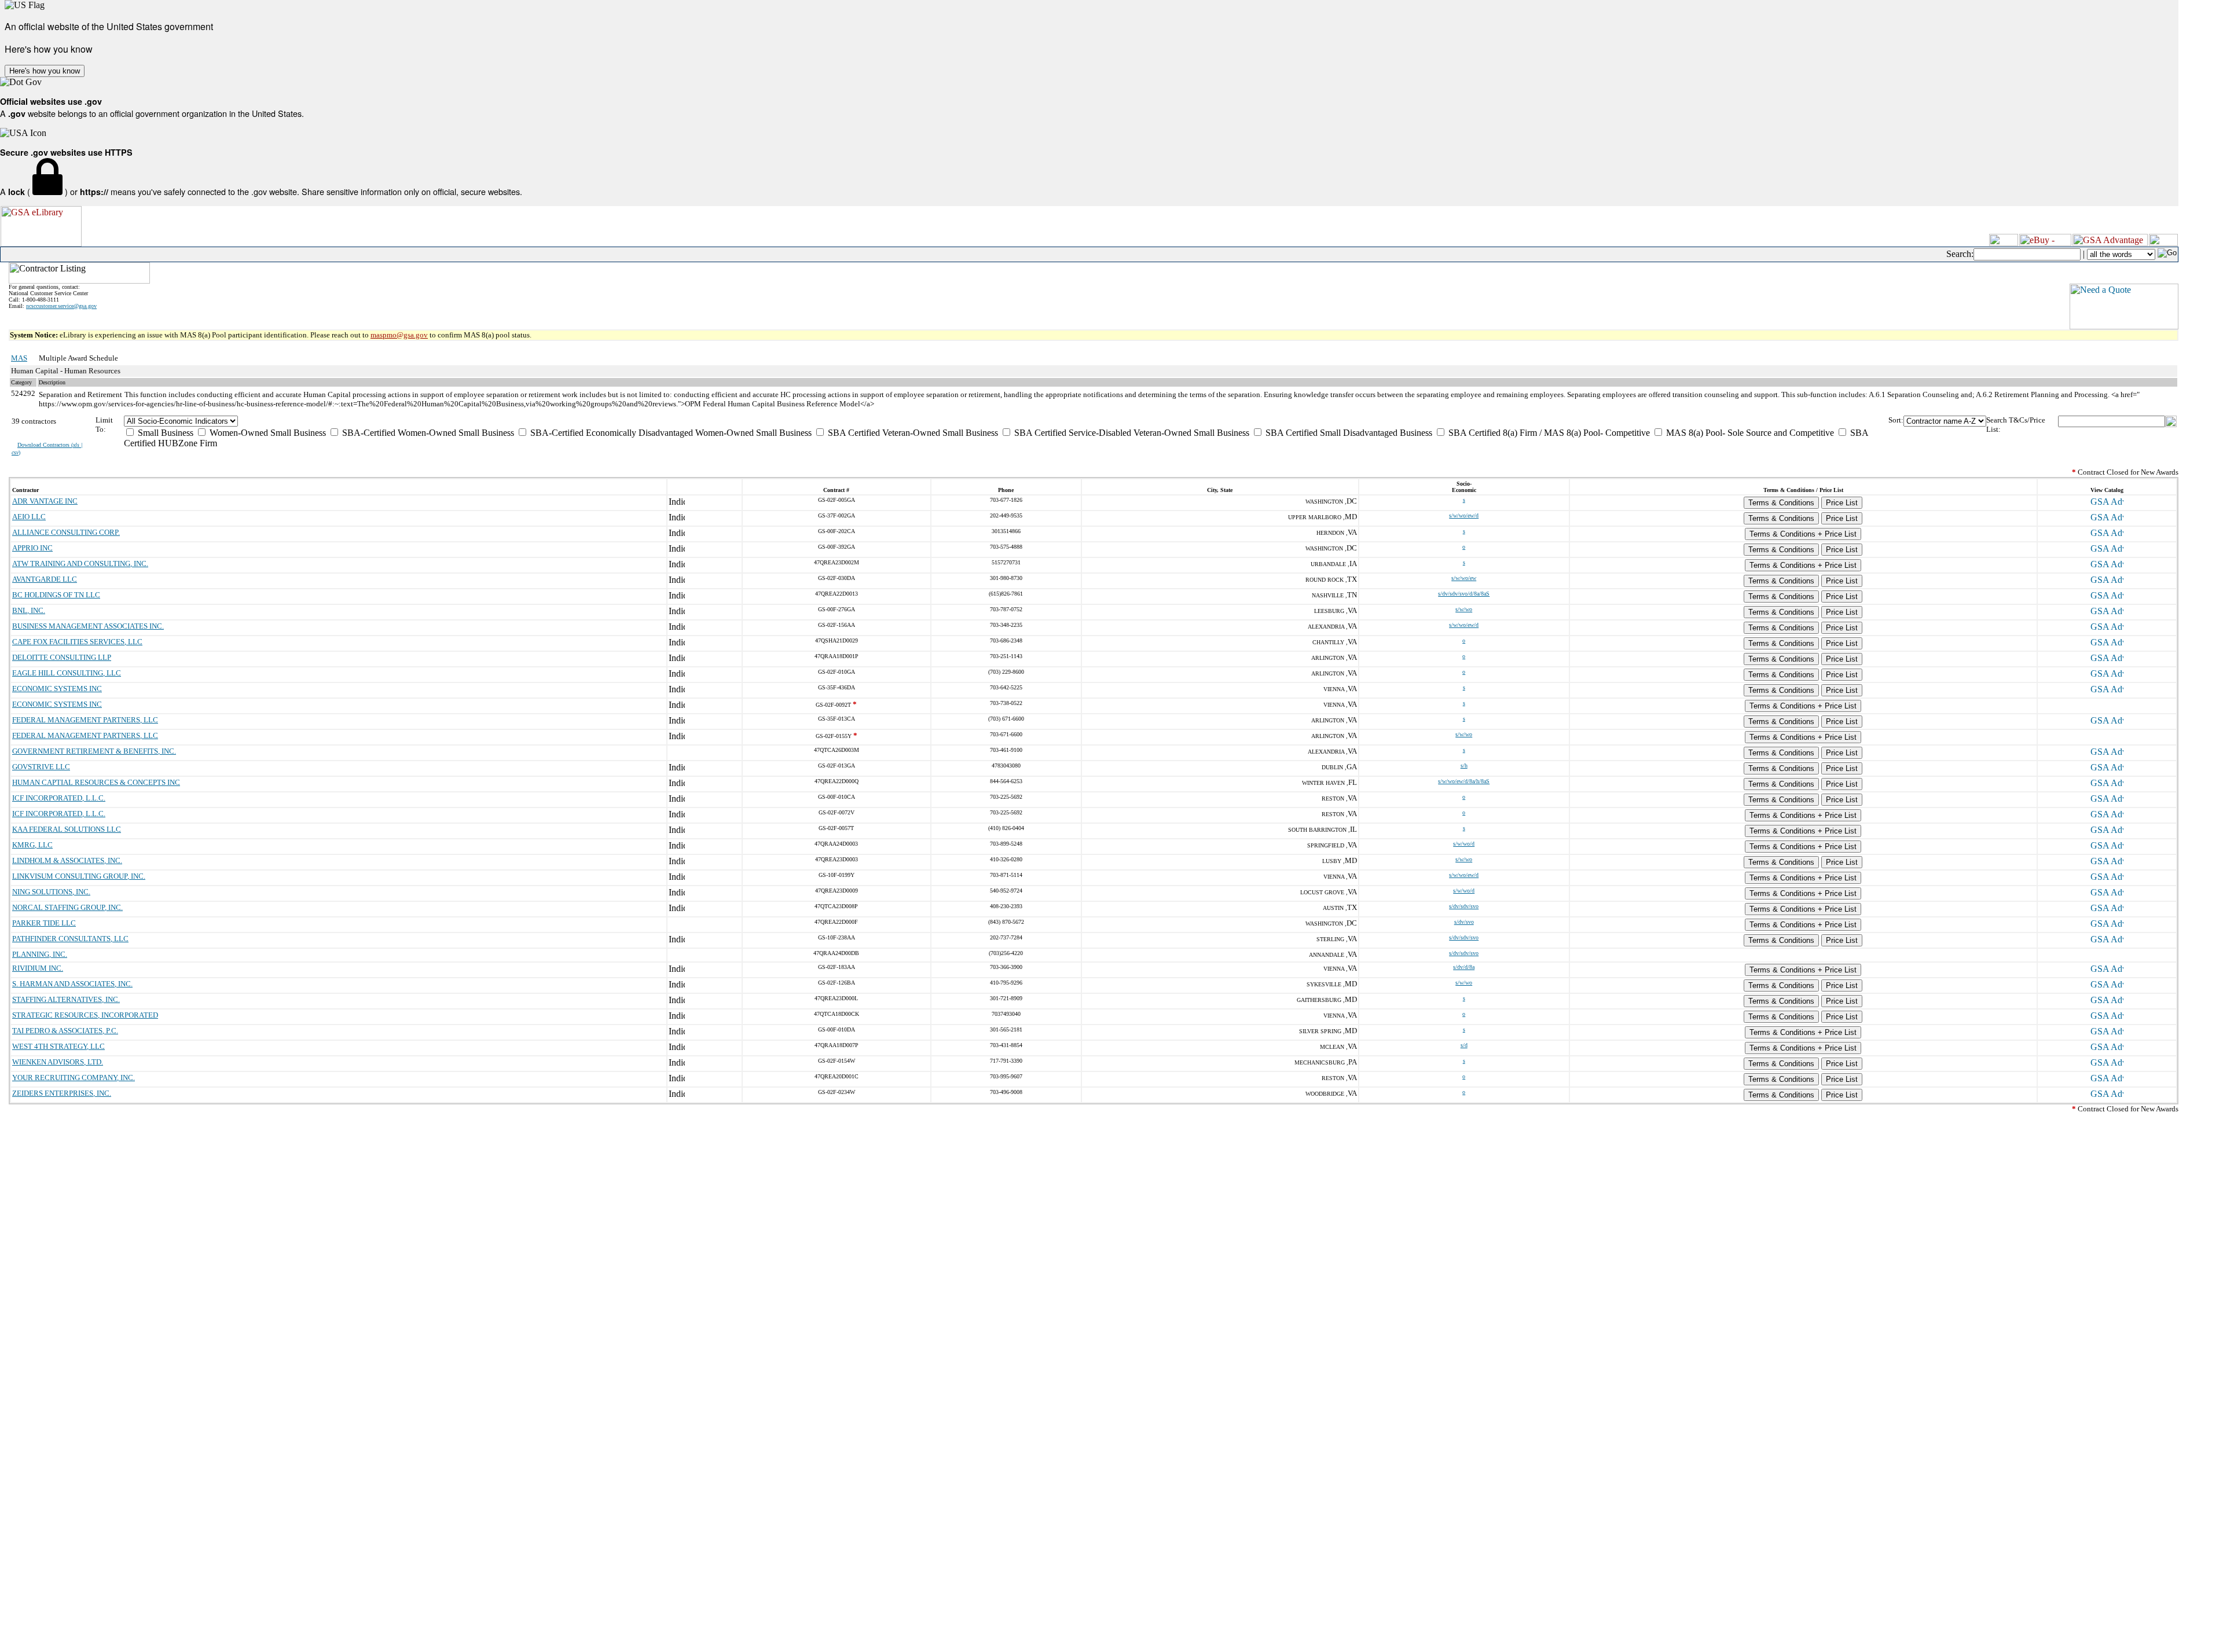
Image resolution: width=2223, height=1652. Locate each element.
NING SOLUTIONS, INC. (51, 892)
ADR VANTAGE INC (45, 501)
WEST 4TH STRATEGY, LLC (58, 1046)
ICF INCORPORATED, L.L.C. (59, 798)
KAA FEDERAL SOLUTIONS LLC (67, 829)
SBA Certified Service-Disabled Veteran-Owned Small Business (1131, 433)
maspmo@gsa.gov (399, 335)
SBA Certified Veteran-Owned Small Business (912, 433)
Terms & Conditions (1781, 503)
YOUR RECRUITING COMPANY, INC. (74, 1078)
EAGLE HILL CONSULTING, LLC (67, 673)
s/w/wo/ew (1464, 578)
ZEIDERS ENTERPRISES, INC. (62, 1093)
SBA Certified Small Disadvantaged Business (1348, 433)
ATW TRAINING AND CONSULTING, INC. (80, 563)
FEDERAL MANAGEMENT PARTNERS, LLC (85, 720)
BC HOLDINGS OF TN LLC (56, 595)
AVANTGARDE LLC (45, 579)
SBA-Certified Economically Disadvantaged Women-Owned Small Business (670, 433)
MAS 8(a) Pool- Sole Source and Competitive (1749, 433)
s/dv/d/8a (1464, 967)
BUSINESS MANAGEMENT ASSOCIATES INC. (88, 626)
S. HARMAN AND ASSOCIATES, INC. (72, 984)
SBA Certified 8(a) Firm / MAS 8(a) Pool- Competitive (1548, 433)
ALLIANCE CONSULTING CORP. (66, 532)
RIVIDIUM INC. (38, 968)
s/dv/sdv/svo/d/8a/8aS (1464, 594)
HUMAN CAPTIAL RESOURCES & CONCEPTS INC (96, 782)
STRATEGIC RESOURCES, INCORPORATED (85, 1015)
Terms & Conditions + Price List (1803, 534)
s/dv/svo (1464, 922)
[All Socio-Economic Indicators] (1006, 421)
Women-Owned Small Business (267, 433)
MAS (19, 358)
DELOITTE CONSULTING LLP (62, 657)
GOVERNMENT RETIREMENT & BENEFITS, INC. (94, 751)
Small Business (164, 433)
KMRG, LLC (32, 845)
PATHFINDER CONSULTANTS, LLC (70, 939)
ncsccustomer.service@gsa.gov (61, 306)
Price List (1842, 503)
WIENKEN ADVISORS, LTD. (58, 1062)
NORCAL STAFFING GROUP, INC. (67, 907)
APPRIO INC (32, 548)
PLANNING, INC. (40, 954)
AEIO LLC (29, 517)
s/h (1464, 766)
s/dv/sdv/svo (1464, 906)
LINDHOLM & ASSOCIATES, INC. (67, 860)
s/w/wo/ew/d (1464, 515)
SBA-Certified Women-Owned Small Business (427, 433)
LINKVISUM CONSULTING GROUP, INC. (79, 876)
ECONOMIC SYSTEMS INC (57, 689)
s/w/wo (1464, 609)
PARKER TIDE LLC (44, 923)
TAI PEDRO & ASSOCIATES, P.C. (65, 1031)
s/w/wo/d (1464, 844)
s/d (1464, 1045)
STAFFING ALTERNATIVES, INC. (66, 999)
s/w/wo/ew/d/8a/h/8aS (1464, 781)
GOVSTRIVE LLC (41, 767)
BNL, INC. (29, 610)
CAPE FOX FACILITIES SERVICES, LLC (77, 642)
